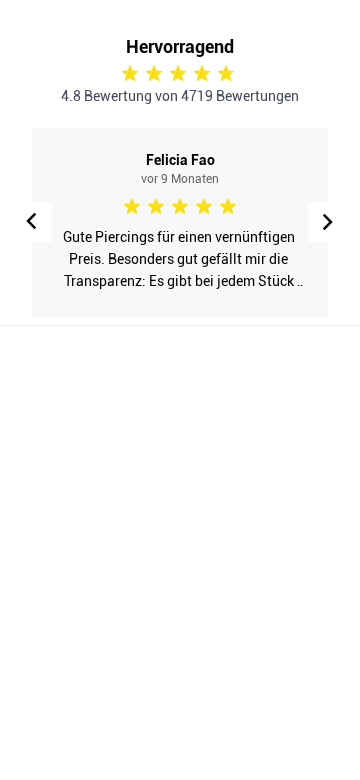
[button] (328, 222)
